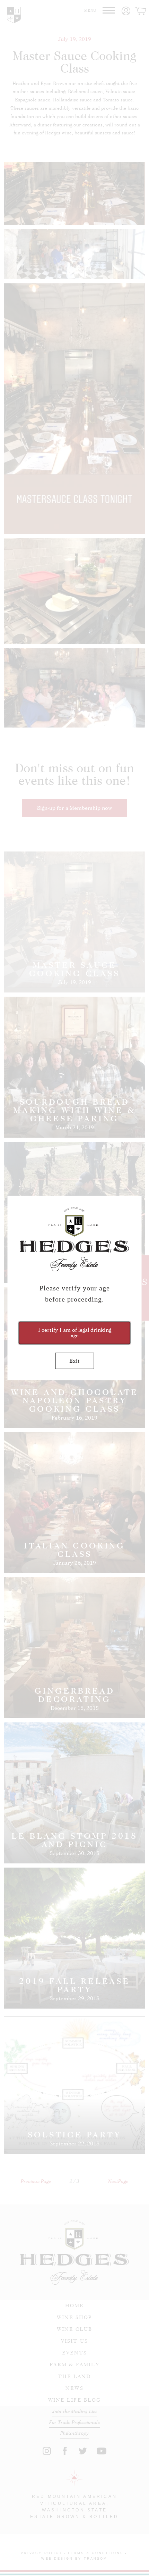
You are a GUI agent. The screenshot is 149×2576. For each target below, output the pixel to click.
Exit (74, 1361)
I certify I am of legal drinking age (75, 1333)
